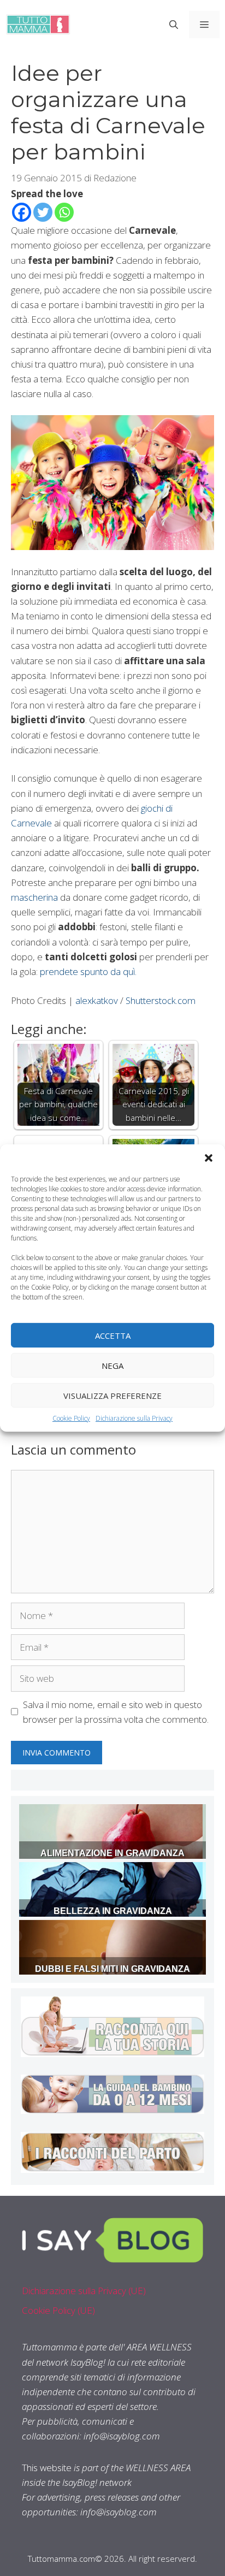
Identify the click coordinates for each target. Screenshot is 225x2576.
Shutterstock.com (161, 1000)
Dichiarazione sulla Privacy (134, 1418)
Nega (112, 1365)
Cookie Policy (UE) (58, 2310)
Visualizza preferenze (112, 1395)
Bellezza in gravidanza (113, 1911)
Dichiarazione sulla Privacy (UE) (84, 2291)
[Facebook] (22, 212)
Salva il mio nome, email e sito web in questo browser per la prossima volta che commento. (116, 1712)
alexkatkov (98, 1000)
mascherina (35, 897)
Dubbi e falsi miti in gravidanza (112, 1969)
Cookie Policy (71, 1418)
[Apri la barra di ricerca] (174, 25)
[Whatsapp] (64, 212)
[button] (209, 1158)
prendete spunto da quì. (88, 971)
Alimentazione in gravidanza (112, 1853)
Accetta (113, 1335)
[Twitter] (43, 212)
